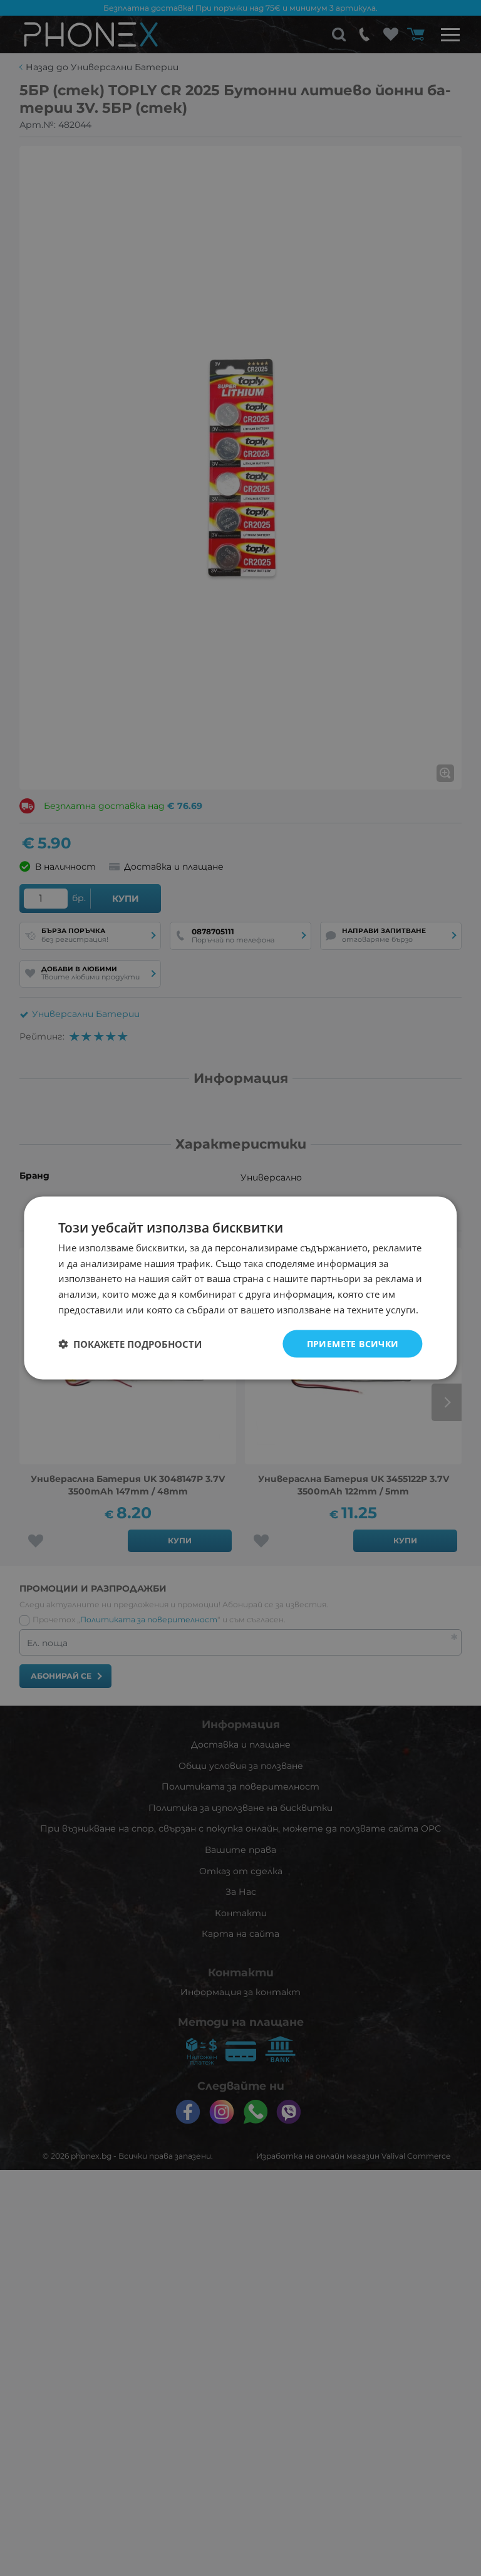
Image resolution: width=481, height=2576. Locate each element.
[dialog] (240, 1288)
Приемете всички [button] (353, 1343)
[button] (130, 1344)
